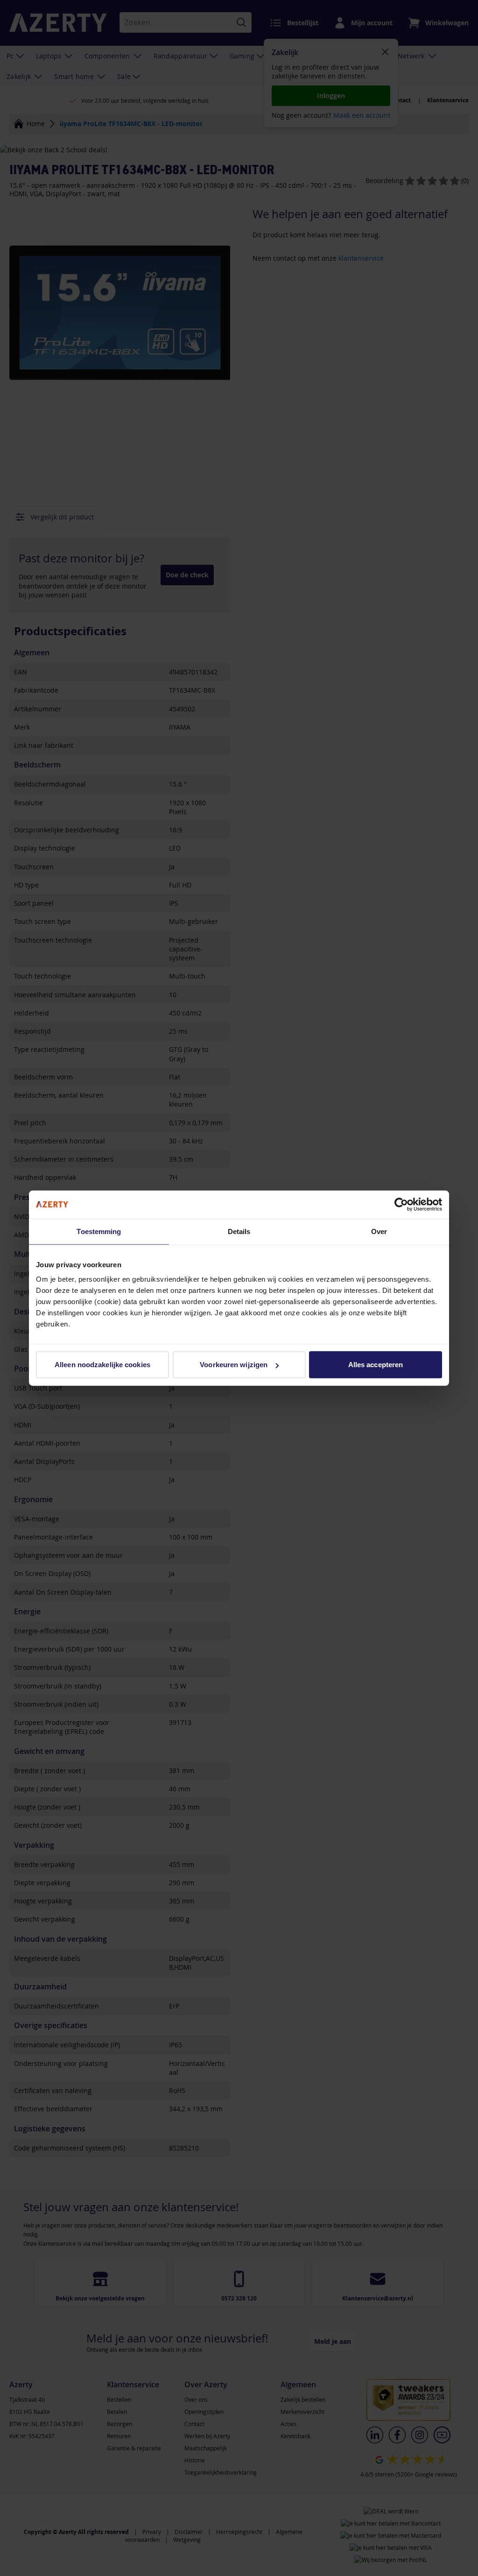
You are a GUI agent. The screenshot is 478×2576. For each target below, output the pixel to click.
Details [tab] (239, 1231)
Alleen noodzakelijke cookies (102, 1365)
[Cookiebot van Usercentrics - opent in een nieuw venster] (401, 1204)
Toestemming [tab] (99, 1231)
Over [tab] (379, 1231)
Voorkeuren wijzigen (234, 1365)
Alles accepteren (376, 1365)
